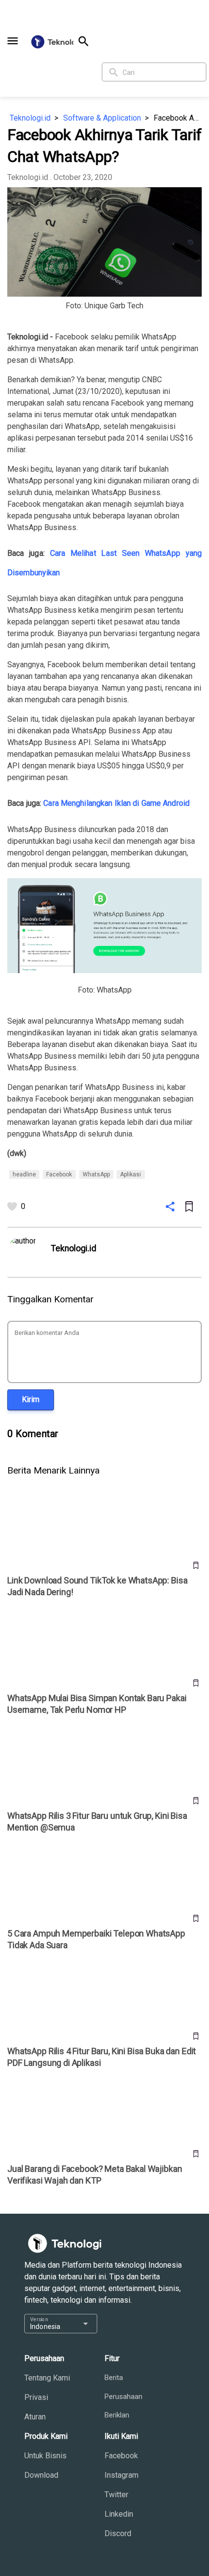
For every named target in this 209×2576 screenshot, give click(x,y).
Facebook (121, 2456)
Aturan (35, 2417)
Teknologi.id (30, 118)
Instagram (122, 2475)
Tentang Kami (47, 2378)
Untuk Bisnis (45, 2456)
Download (41, 2475)
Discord (118, 2533)
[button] (13, 41)
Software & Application (102, 118)
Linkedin (119, 2514)
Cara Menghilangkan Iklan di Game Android (116, 803)
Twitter (116, 2495)
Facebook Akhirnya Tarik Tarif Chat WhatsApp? (178, 118)
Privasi (36, 2397)
